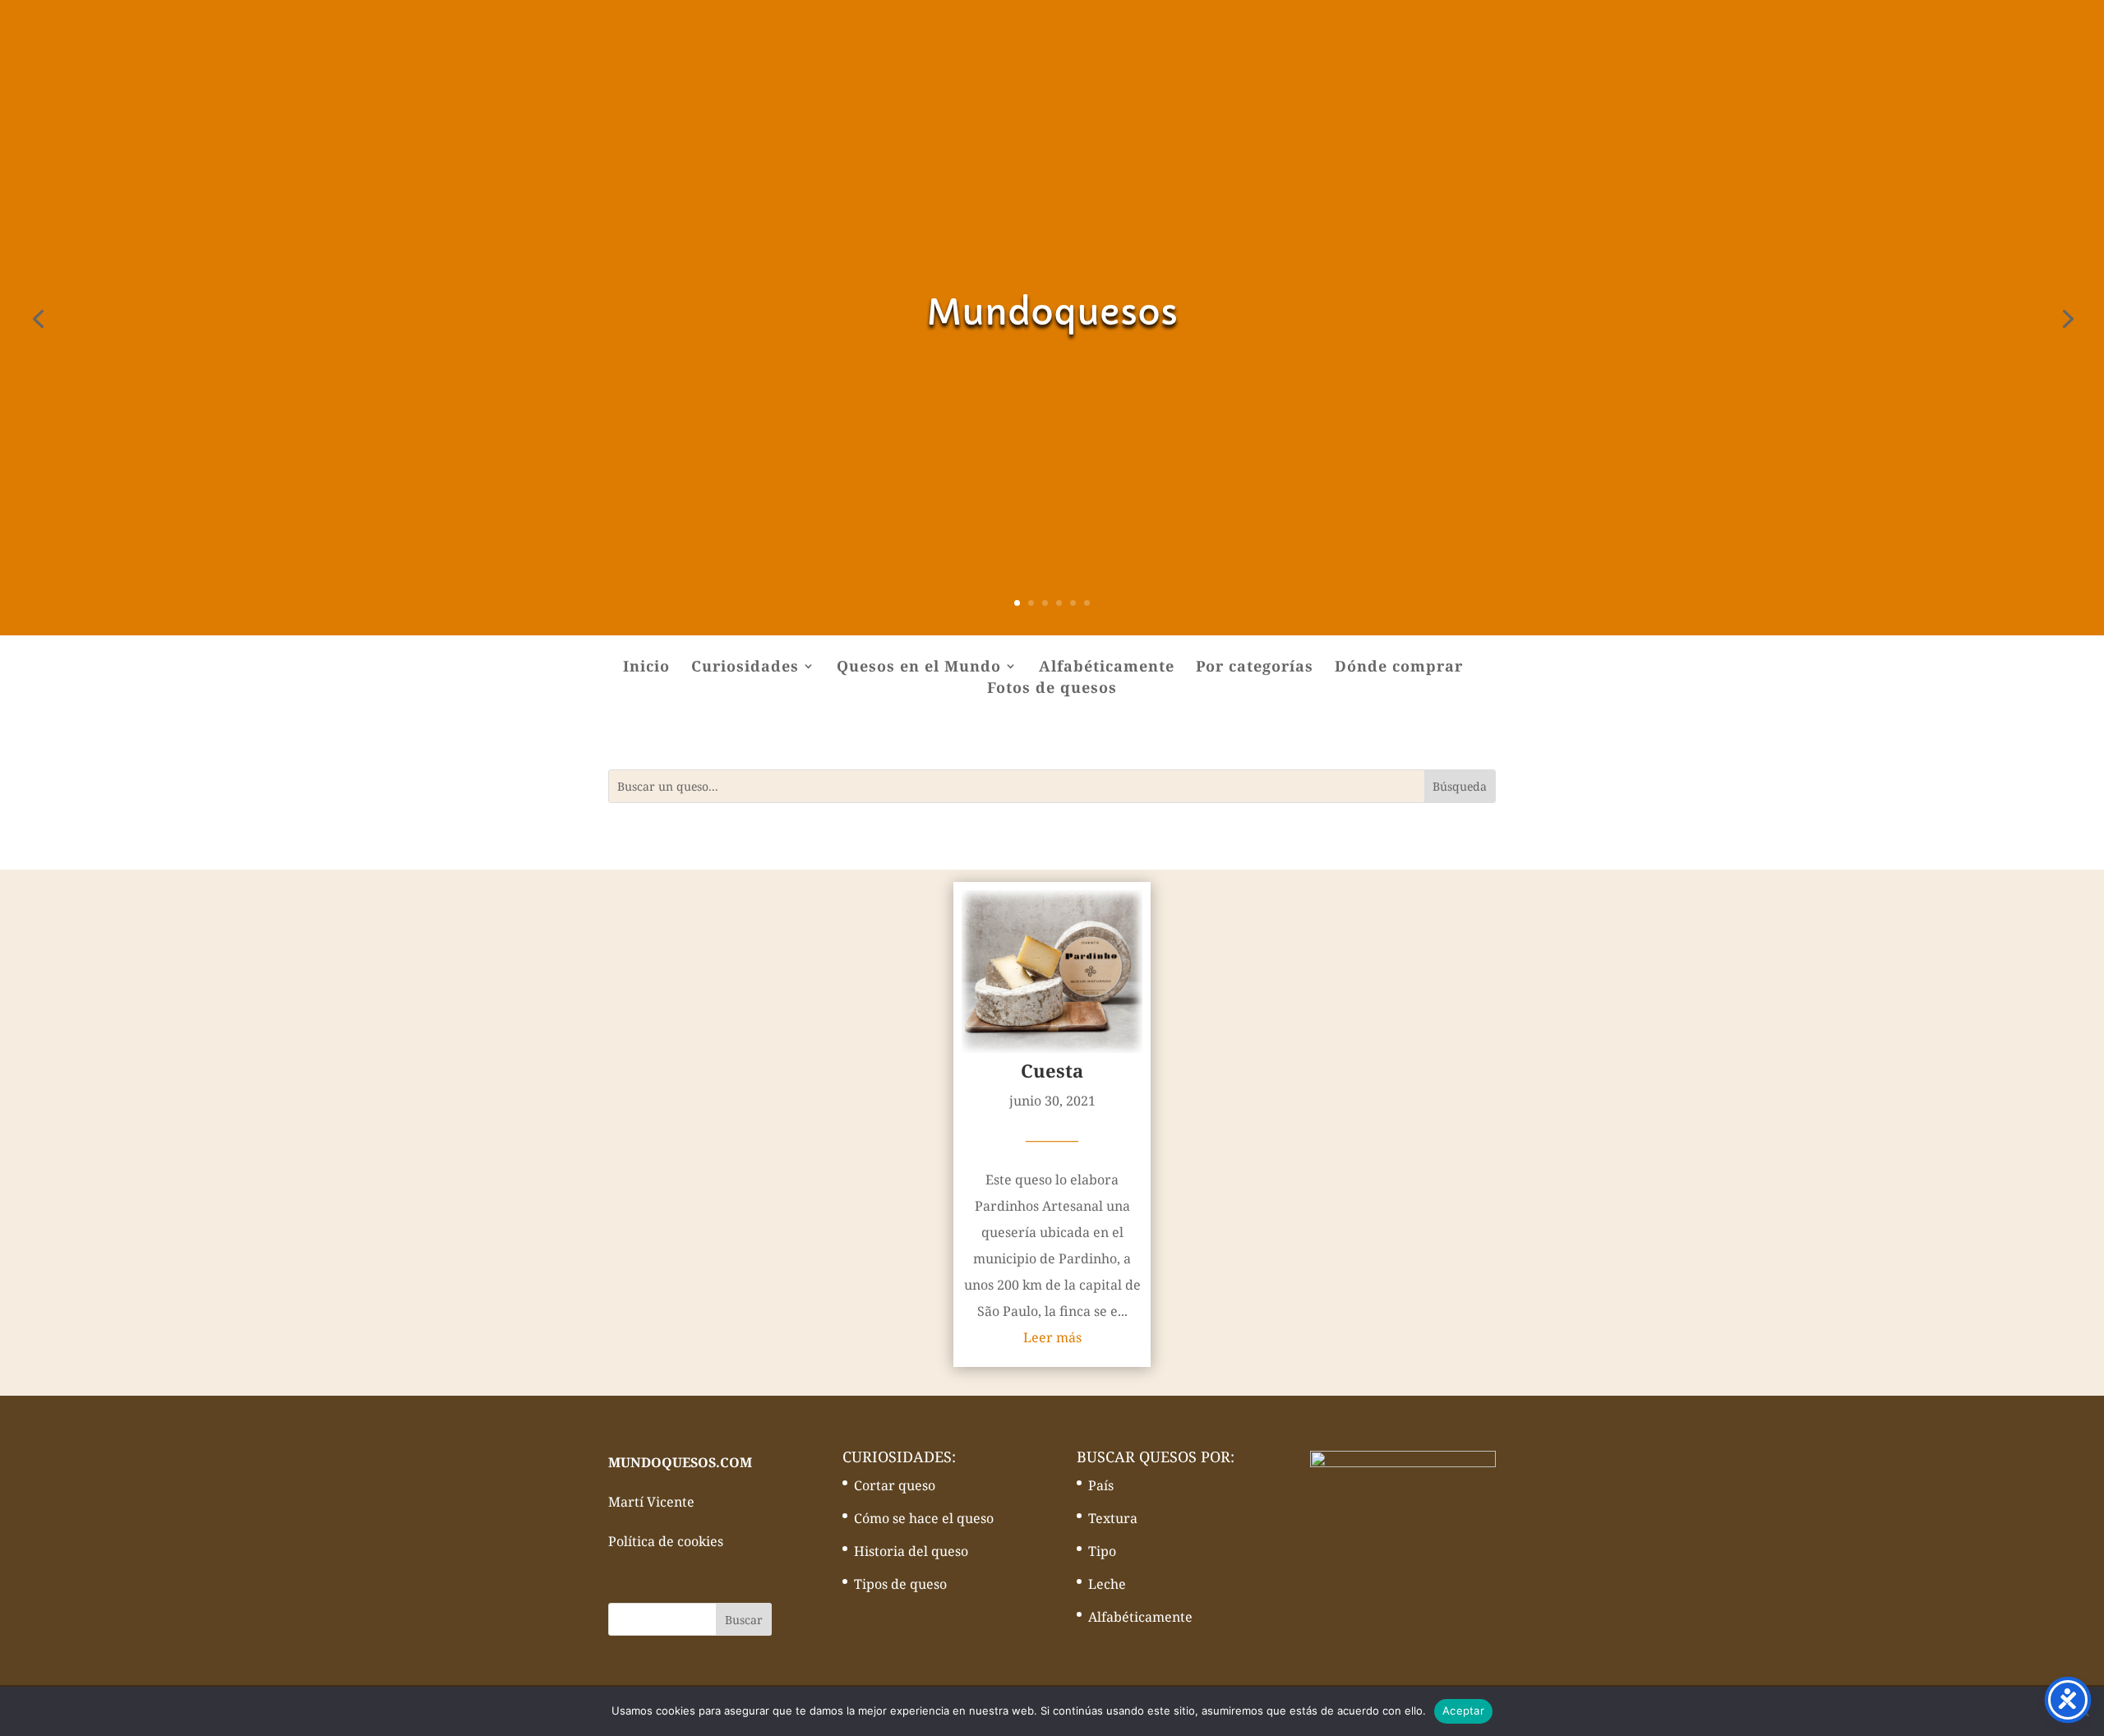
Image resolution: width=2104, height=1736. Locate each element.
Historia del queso (911, 1551)
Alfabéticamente (1107, 668)
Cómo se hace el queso (924, 1518)
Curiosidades (745, 668)
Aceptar (1463, 1711)
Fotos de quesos (1052, 689)
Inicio (646, 668)
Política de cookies (666, 1541)
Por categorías (1255, 668)
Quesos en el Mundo (919, 668)
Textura (1113, 1518)
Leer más (1052, 1337)
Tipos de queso (900, 1584)
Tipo (1102, 1551)
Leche (1107, 1584)
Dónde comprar (1399, 668)
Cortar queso (895, 1485)
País (1101, 1485)
